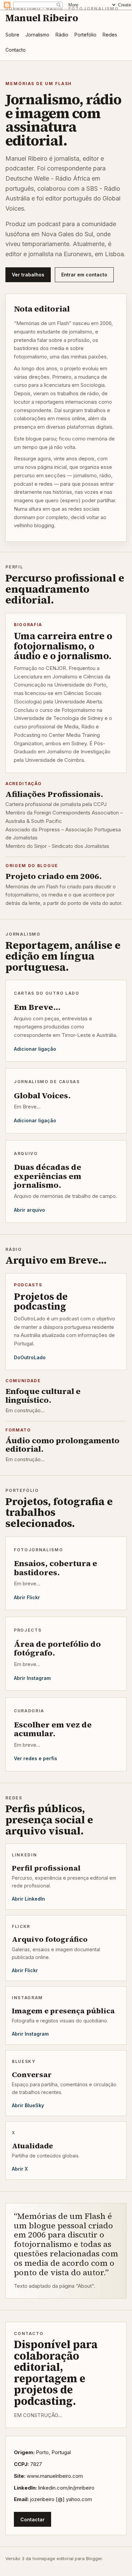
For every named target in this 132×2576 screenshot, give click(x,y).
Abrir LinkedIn (28, 1899)
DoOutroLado (30, 1357)
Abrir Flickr (27, 1597)
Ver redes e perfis (36, 1758)
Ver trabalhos (28, 275)
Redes (110, 35)
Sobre (12, 35)
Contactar (32, 2519)
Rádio (62, 35)
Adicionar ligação (35, 1049)
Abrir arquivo (29, 1210)
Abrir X (20, 2169)
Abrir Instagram (32, 1678)
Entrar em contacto (84, 275)
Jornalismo (37, 35)
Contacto (16, 50)
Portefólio (85, 35)
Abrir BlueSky (28, 2105)
